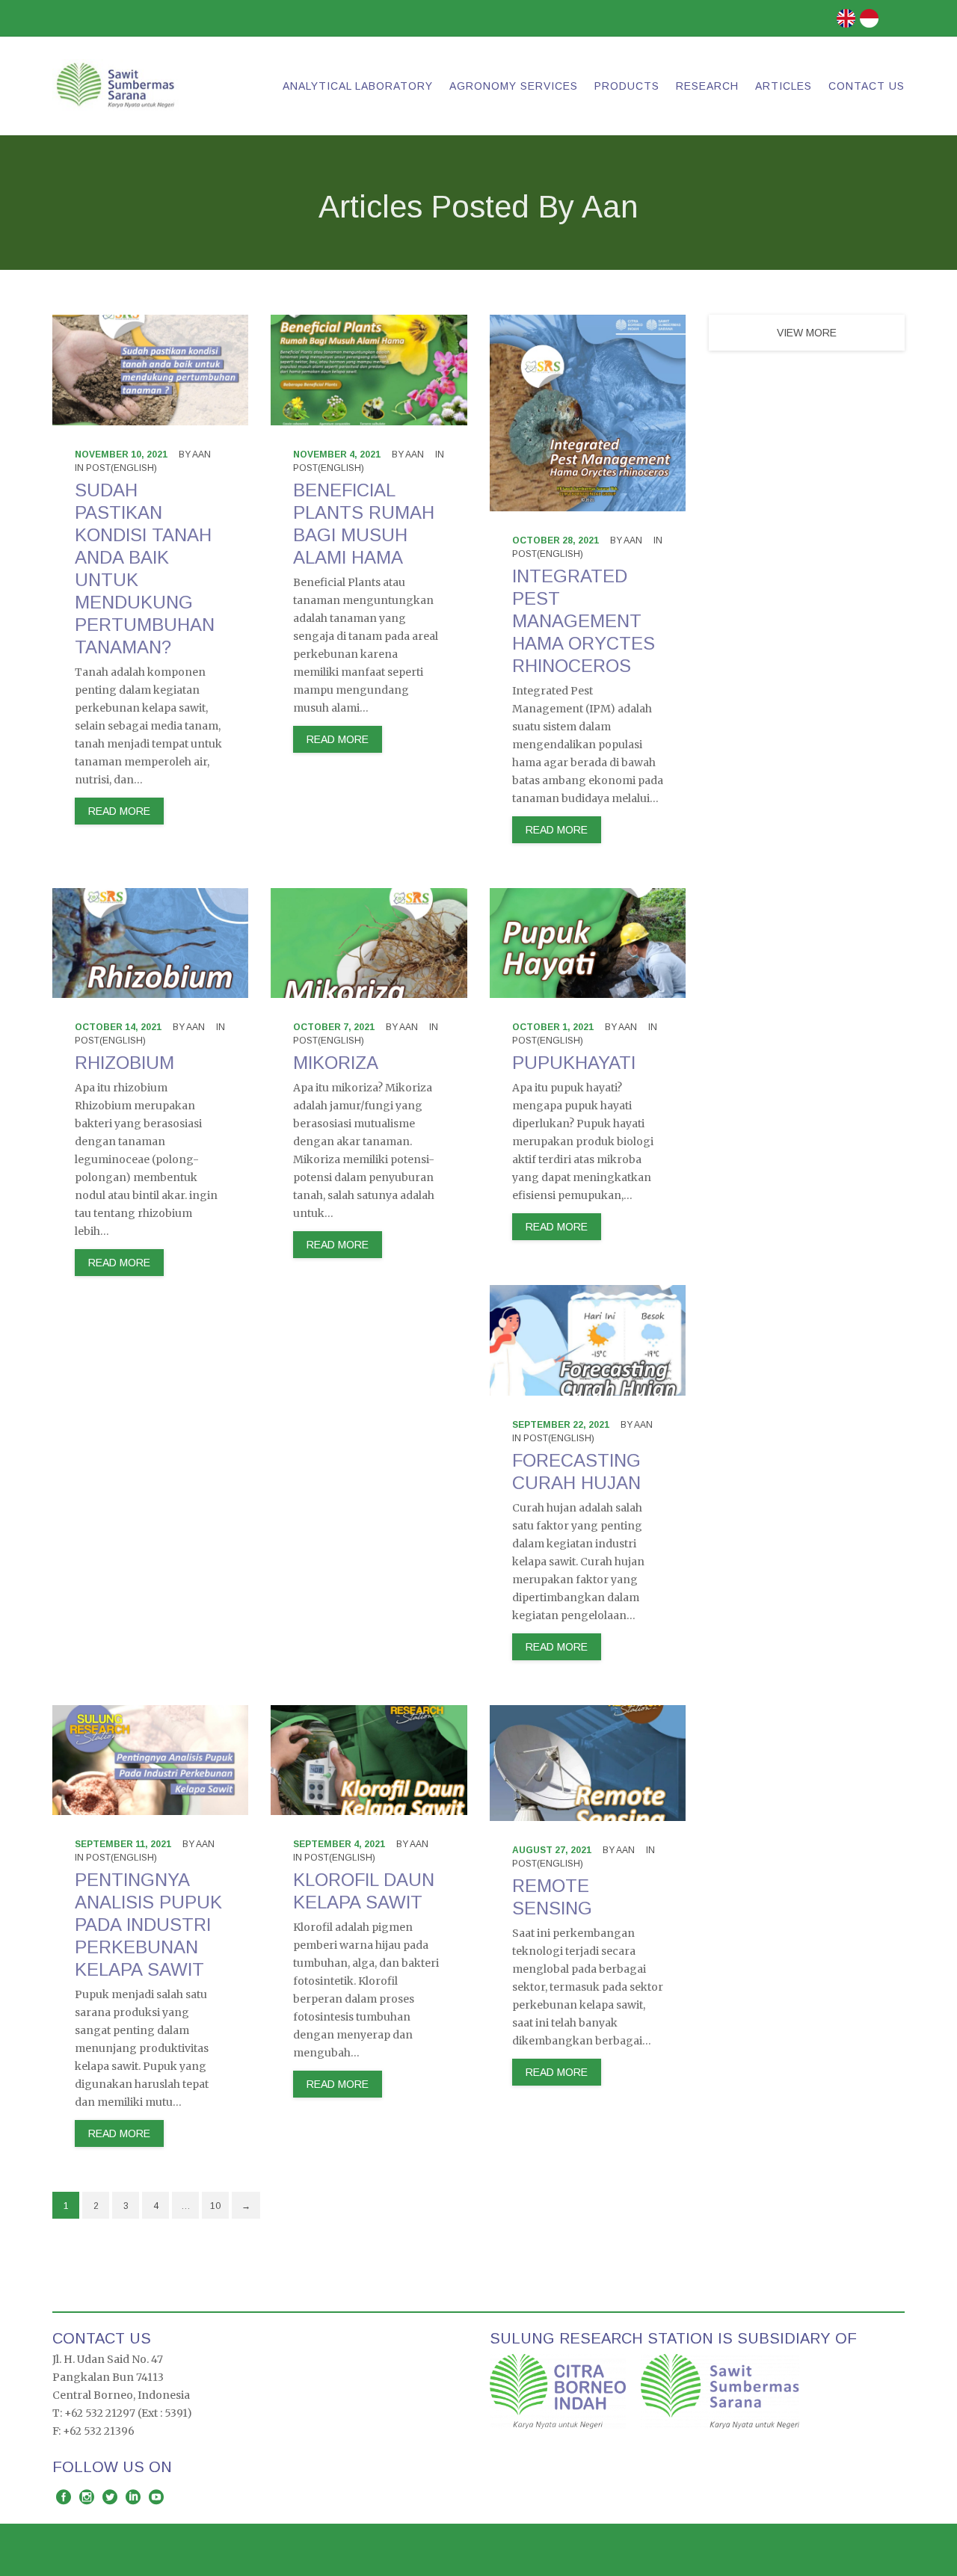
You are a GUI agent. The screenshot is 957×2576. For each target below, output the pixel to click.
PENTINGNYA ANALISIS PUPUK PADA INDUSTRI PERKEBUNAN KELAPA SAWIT (148, 1925)
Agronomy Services (514, 86)
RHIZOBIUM (124, 1063)
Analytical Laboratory (358, 86)
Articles (784, 86)
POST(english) (121, 468)
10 (215, 2206)
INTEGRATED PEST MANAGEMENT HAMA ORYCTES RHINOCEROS (584, 621)
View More (807, 333)
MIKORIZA (336, 1063)
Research (707, 86)
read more (119, 811)
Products (627, 86)
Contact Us (867, 86)
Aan (201, 455)
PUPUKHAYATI (574, 1063)
